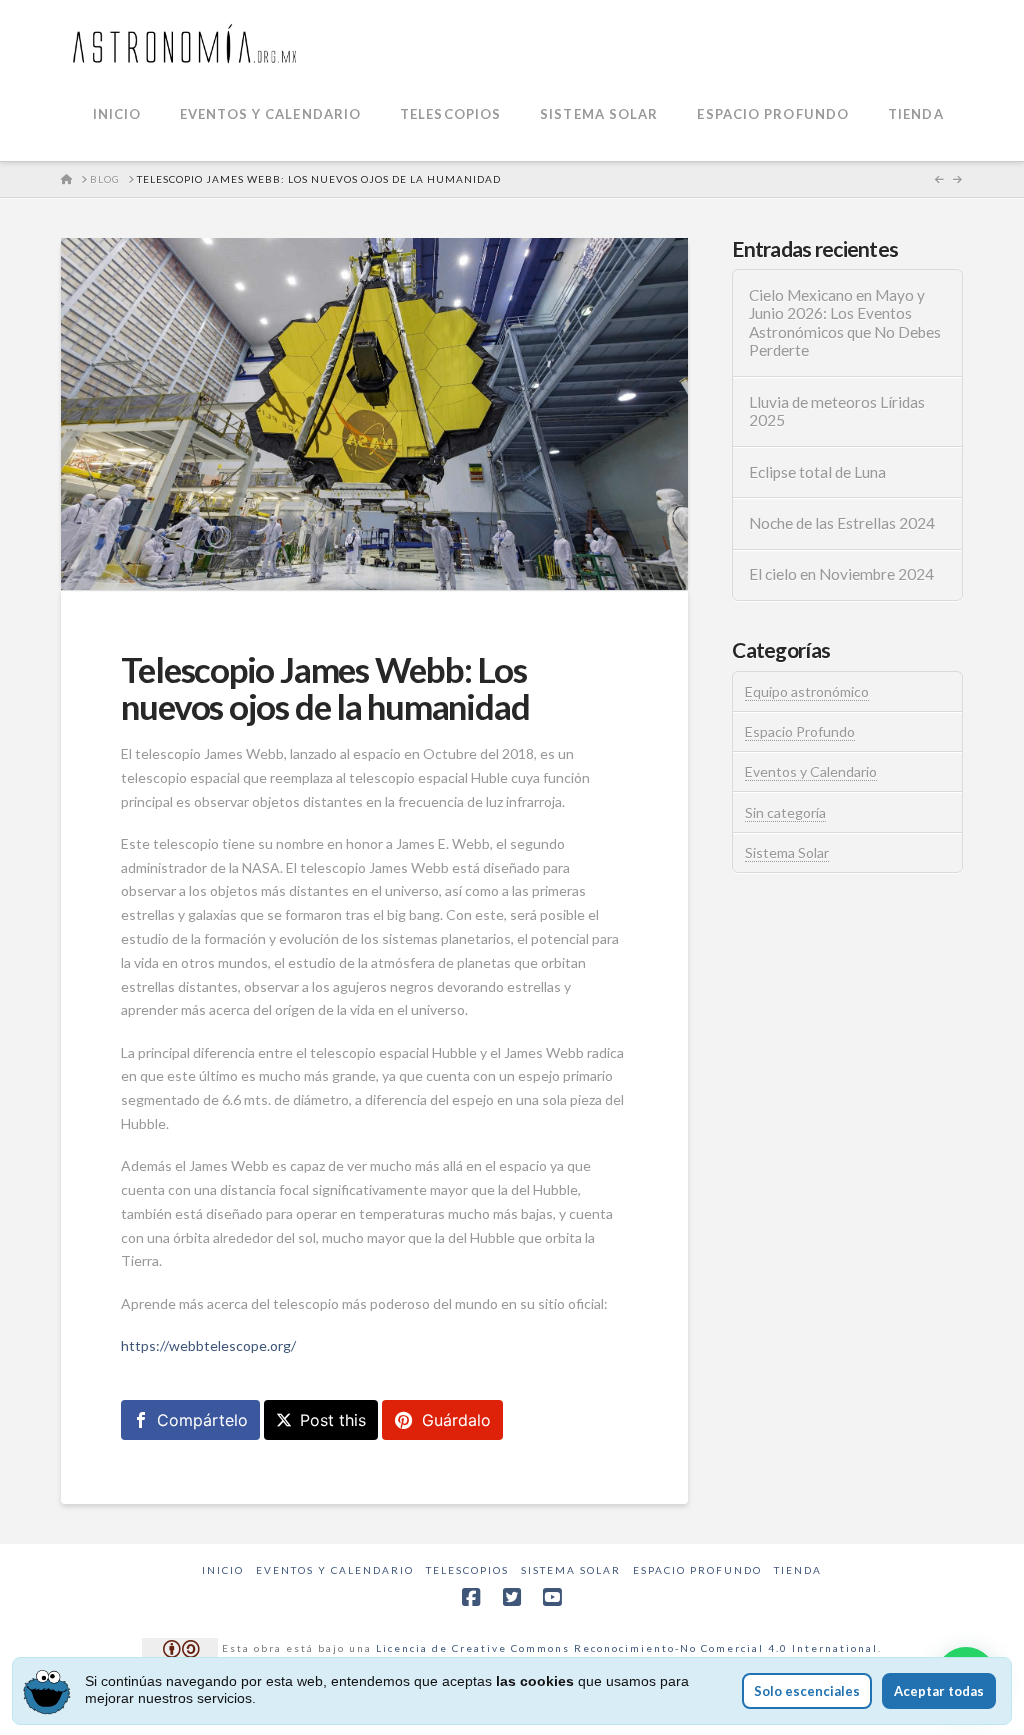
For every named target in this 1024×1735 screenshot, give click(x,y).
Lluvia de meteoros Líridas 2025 (837, 411)
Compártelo (202, 1420)
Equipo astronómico (807, 691)
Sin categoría (785, 812)
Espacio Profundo (800, 731)
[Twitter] (512, 1597)
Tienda (798, 1570)
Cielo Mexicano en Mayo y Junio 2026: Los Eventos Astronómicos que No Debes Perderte (845, 323)
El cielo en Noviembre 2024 (841, 574)
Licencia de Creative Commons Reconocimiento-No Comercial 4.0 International (627, 1647)
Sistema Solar (787, 852)
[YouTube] (552, 1597)
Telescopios (467, 1570)
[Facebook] (471, 1597)
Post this (333, 1420)
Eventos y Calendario (811, 771)
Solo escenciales (807, 1691)
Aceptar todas (939, 1691)
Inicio (223, 1570)
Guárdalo (456, 1420)
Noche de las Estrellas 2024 (842, 523)
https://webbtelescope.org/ (208, 1345)
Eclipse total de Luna (817, 472)
